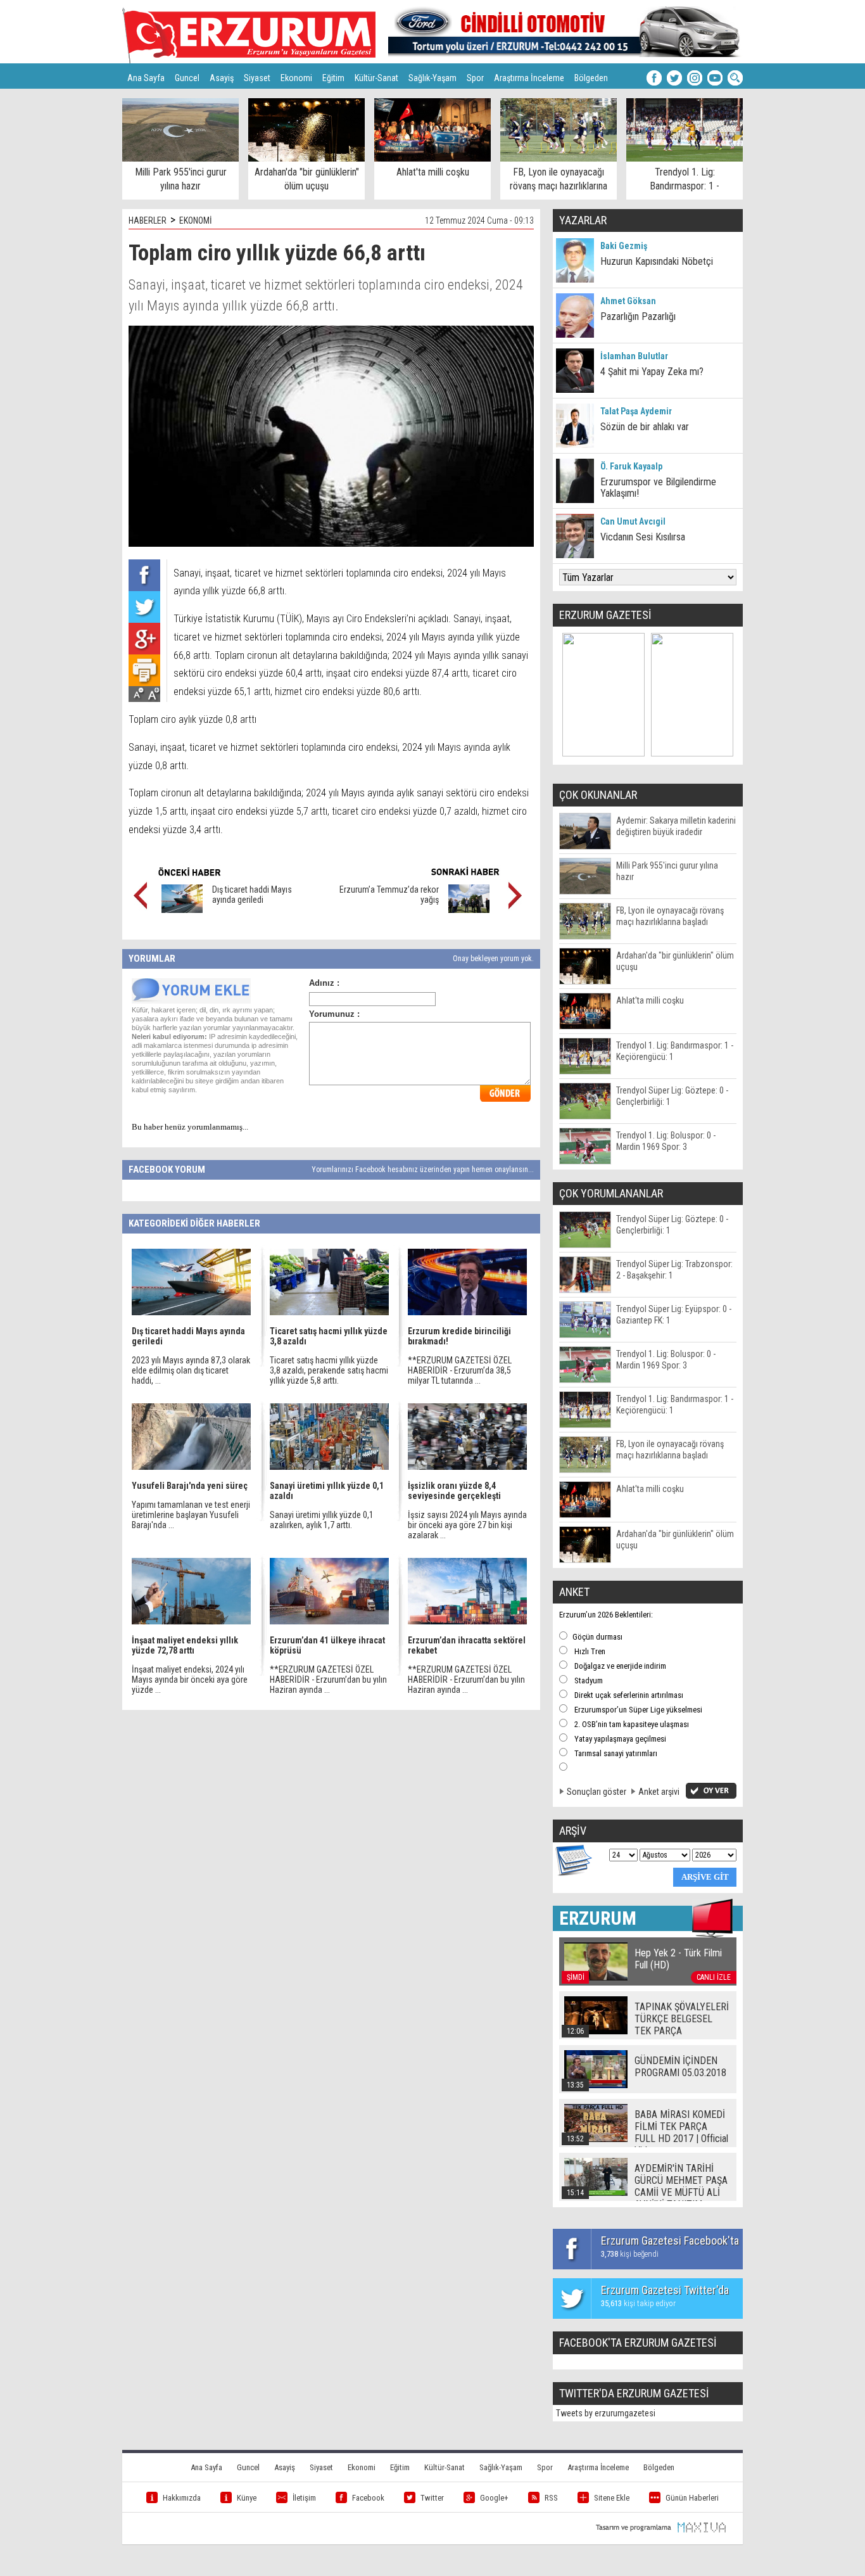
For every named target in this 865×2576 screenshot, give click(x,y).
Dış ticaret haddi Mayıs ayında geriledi (252, 895)
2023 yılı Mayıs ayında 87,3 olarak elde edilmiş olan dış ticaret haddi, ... (191, 1370)
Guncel (187, 78)
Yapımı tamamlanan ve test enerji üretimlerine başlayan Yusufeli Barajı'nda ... (191, 1515)
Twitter (432, 2498)
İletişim (304, 2498)
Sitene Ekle (612, 2498)
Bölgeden (591, 78)
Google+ (494, 2498)
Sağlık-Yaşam (432, 78)
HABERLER (148, 220)
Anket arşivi (659, 1792)
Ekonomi (296, 78)
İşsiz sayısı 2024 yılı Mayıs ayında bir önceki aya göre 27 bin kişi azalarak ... (467, 1525)
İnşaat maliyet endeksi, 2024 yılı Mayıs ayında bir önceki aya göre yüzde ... (190, 1680)
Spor (475, 78)
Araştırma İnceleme (529, 78)
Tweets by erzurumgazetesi (606, 2413)
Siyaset (257, 78)
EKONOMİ (196, 220)
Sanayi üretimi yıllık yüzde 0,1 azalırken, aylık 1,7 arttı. (322, 1520)
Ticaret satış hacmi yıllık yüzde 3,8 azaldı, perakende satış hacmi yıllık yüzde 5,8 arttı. (329, 1370)
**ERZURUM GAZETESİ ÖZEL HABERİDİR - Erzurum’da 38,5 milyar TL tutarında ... (460, 1370)
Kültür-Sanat (376, 78)
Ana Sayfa (146, 78)
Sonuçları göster (597, 1792)
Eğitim (333, 78)
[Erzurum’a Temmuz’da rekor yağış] (469, 910)
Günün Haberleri (692, 2498)
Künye (247, 2498)
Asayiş (222, 78)
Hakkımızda (182, 2498)
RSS (551, 2498)
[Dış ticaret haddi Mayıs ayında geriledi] (182, 910)
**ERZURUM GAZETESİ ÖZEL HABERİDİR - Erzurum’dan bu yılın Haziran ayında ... (328, 1680)
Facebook (368, 2498)
